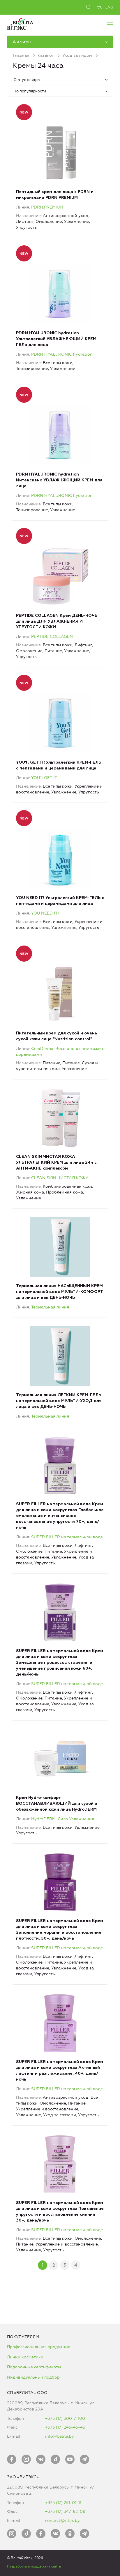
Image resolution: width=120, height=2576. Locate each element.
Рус (99, 7)
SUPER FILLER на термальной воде (67, 1537)
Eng (109, 7)
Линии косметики (25, 2357)
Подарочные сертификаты (34, 2367)
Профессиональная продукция (39, 2347)
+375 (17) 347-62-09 (65, 2512)
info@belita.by (60, 2436)
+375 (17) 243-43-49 (65, 2427)
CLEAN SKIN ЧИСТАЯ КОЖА (60, 1178)
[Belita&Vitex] (20, 23)
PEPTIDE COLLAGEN (52, 637)
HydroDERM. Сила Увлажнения (63, 1819)
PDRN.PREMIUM (47, 207)
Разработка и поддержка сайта (34, 2566)
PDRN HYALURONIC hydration (62, 354)
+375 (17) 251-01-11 (63, 2503)
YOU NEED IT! (45, 913)
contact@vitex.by (62, 2521)
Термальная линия (50, 1307)
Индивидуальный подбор (33, 2377)
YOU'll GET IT (44, 778)
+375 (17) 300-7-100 (65, 2419)
